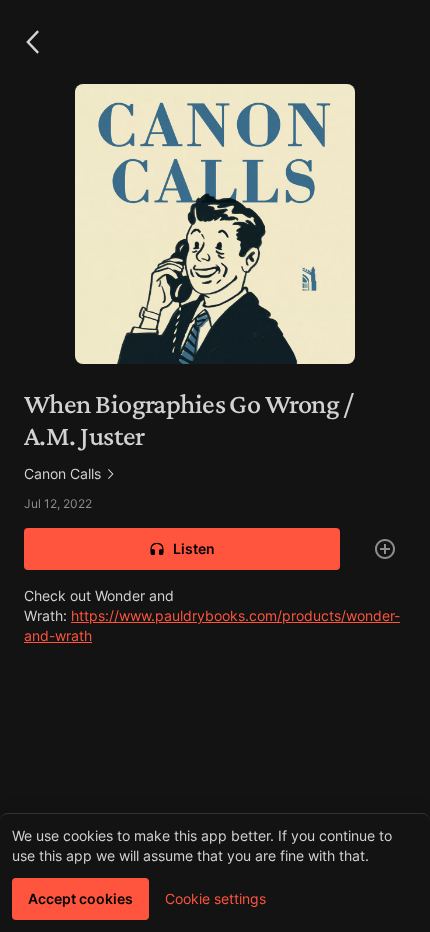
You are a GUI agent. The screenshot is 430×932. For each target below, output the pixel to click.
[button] (32, 42)
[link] (215, 474)
